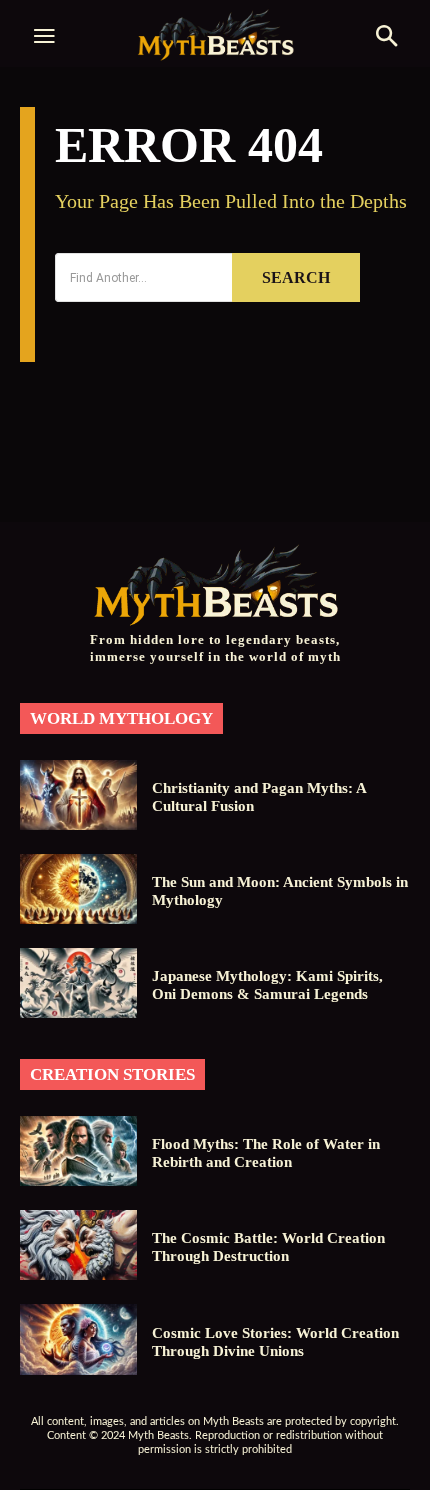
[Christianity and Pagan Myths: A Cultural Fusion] (78, 795)
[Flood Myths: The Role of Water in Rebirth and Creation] (78, 1151)
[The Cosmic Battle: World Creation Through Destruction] (78, 1245)
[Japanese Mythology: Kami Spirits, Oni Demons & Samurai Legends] (78, 983)
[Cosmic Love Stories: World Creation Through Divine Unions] (78, 1339)
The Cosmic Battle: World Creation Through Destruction (268, 1247)
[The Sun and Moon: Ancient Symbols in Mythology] (78, 889)
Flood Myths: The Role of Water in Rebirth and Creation (266, 1153)
